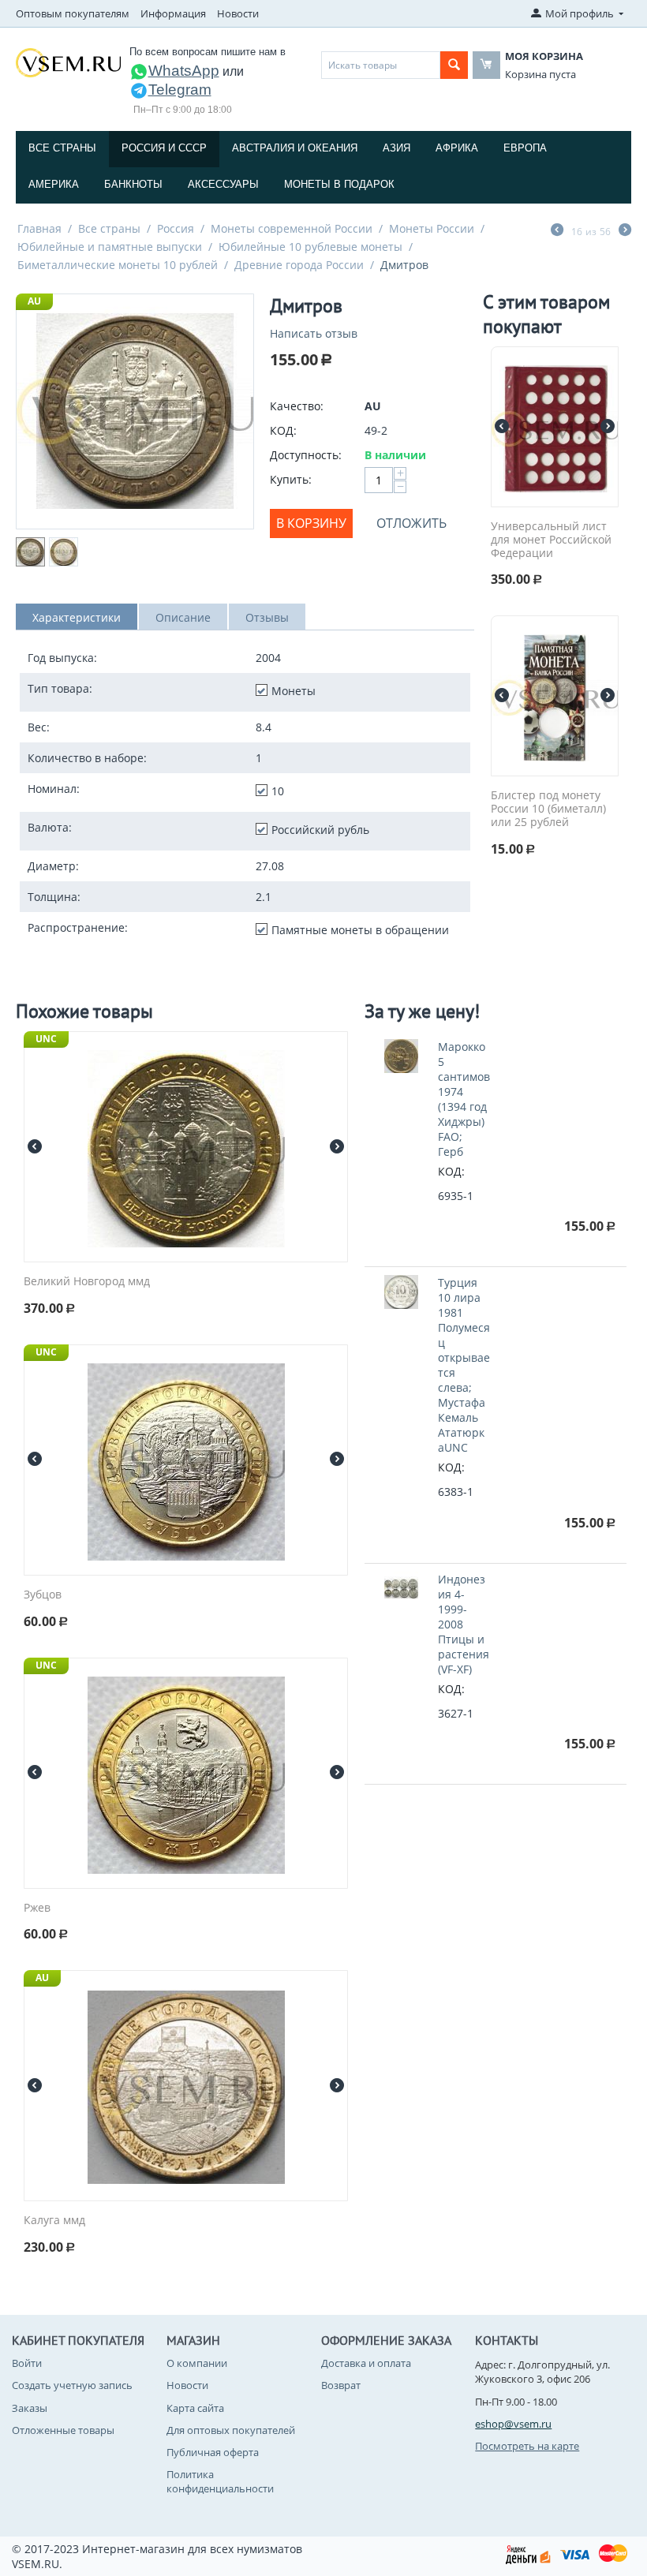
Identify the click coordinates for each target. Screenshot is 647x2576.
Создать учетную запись (72, 2385)
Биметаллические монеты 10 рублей (118, 265)
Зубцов (43, 1595)
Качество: (297, 406)
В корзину (311, 523)
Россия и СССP (164, 148)
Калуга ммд (54, 2221)
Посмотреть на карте (527, 2446)
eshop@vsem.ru (513, 2424)
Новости (238, 13)
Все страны (62, 148)
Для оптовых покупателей (231, 2430)
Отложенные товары (63, 2430)
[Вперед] (625, 231)
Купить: (291, 479)
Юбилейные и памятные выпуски (110, 247)
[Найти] (454, 65)
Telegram (180, 90)
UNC (46, 1039)
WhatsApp (184, 71)
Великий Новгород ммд (87, 1282)
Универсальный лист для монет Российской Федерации (551, 540)
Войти (27, 2363)
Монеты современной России (292, 228)
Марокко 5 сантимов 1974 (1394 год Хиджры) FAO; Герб (464, 1099)
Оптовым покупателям (73, 13)
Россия (176, 228)
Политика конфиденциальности (220, 2481)
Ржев (37, 1908)
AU (34, 301)
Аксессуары (223, 184)
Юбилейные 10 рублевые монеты (310, 247)
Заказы (30, 2408)
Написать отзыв (314, 333)
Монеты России (432, 228)
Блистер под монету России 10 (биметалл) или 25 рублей (548, 809)
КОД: (283, 430)
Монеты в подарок (339, 184)
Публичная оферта (213, 2452)
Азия (396, 148)
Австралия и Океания (295, 148)
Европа (525, 148)
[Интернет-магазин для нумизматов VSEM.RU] (68, 62)
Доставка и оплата (366, 2363)
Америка (54, 184)
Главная (39, 228)
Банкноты (133, 184)
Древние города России (299, 265)
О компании (197, 2363)
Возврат (341, 2385)
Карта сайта (195, 2408)
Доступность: (306, 455)
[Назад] (557, 231)
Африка (457, 148)
